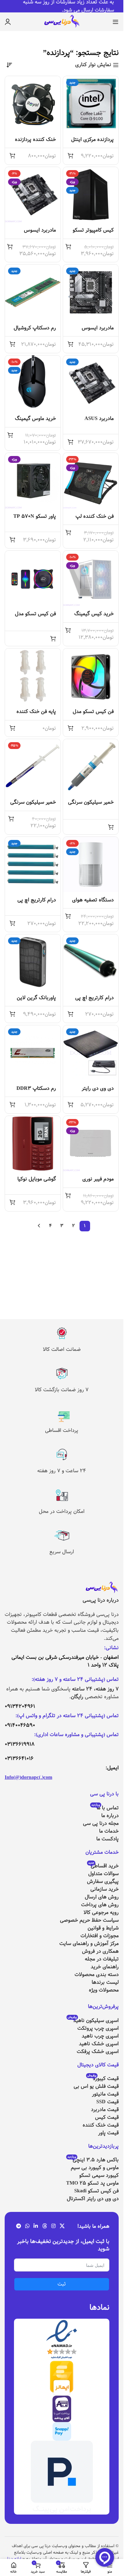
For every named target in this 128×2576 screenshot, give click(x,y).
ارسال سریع (62, 1552)
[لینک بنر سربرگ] (62, 6)
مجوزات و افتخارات (100, 1936)
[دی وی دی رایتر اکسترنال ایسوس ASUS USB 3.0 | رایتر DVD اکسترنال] (91, 1053)
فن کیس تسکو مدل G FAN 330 (35, 617)
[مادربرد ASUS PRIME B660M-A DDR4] (91, 383)
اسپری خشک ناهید (99, 2044)
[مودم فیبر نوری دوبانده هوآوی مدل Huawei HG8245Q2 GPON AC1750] (91, 1144)
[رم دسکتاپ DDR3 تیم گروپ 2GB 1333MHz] (33, 1053)
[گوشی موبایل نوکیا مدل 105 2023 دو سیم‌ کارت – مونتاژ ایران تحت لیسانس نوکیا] (33, 1144)
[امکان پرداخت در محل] (62, 1495)
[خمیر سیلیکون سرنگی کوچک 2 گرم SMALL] (33, 767)
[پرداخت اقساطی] (62, 1414)
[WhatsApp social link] (27, 2226)
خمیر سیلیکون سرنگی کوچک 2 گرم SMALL (33, 806)
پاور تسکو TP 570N (35, 516)
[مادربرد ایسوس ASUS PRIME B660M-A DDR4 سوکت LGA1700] (33, 195)
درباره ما (110, 1816)
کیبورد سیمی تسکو (99, 2175)
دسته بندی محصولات (97, 1975)
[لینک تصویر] (102, 1588)
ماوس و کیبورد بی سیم (95, 2168)
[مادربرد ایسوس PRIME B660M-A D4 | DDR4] (91, 292)
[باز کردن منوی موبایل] (116, 22)
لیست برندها (105, 1982)
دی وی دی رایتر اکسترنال (93, 2199)
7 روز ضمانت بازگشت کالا (62, 1390)
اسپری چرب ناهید (100, 2036)
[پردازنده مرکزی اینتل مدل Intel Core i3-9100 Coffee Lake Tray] (91, 104)
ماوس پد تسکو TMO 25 (92, 2183)
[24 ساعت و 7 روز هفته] (62, 1455)
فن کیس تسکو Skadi (96, 2191)
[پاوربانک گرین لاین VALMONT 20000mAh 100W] (33, 962)
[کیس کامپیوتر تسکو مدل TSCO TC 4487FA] (91, 195)
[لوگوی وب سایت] (62, 22)
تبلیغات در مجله (102, 1959)
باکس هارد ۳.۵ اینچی (93, 2160)
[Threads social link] (45, 2226)
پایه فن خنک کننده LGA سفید (36, 715)
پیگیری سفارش (103, 1881)
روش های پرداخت (100, 1905)
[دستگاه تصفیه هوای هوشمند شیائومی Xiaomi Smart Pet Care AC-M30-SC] (91, 865)
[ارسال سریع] (62, 1536)
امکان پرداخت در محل (62, 1511)
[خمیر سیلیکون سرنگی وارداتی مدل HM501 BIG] (91, 767)
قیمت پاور (108, 2133)
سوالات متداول (103, 1874)
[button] (71, 156)
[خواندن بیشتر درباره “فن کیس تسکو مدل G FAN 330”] (53, 638)
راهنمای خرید (105, 1967)
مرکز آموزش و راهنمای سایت (89, 1944)
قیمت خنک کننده (101, 2125)
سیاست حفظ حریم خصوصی (89, 1920)
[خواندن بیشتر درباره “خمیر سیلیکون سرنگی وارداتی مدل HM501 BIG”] (111, 827)
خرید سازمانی (105, 1889)
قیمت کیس (107, 2117)
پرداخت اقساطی (62, 1430)
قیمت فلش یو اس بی (96, 2086)
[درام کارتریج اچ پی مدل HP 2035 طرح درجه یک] (33, 865)
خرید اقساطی (103, 1866)
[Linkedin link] (36, 2226)
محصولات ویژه (104, 1990)
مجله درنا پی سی (101, 1823)
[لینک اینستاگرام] (53, 2226)
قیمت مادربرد (105, 2110)
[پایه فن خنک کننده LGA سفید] (33, 676)
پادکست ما (107, 1839)
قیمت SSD (107, 2102)
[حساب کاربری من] (8, 22)
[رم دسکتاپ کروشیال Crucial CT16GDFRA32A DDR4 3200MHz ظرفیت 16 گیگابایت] (33, 292)
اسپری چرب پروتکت (98, 2028)
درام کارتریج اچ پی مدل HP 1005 (94, 1001)
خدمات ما (109, 1831)
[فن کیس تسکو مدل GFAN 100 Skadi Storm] (91, 676)
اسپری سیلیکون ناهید (93, 2021)
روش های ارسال (102, 1897)
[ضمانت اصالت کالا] (62, 1333)
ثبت (62, 2284)
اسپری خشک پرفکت (98, 2052)
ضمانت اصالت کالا (62, 1349)
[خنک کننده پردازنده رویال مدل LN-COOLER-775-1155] (33, 104)
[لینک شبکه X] (62, 2226)
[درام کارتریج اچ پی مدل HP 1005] (91, 962)
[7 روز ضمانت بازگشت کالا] (62, 1374)
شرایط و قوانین (103, 1928)
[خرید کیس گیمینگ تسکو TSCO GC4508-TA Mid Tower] (91, 578)
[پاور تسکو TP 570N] (33, 481)
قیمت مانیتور (105, 2094)
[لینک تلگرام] (18, 2226)
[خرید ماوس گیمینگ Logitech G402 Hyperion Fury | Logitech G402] (33, 383)
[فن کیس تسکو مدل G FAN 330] (33, 578)
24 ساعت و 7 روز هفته (62, 1471)
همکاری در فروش (100, 1951)
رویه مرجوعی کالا (101, 1913)
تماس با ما (105, 1808)
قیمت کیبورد (103, 2079)
